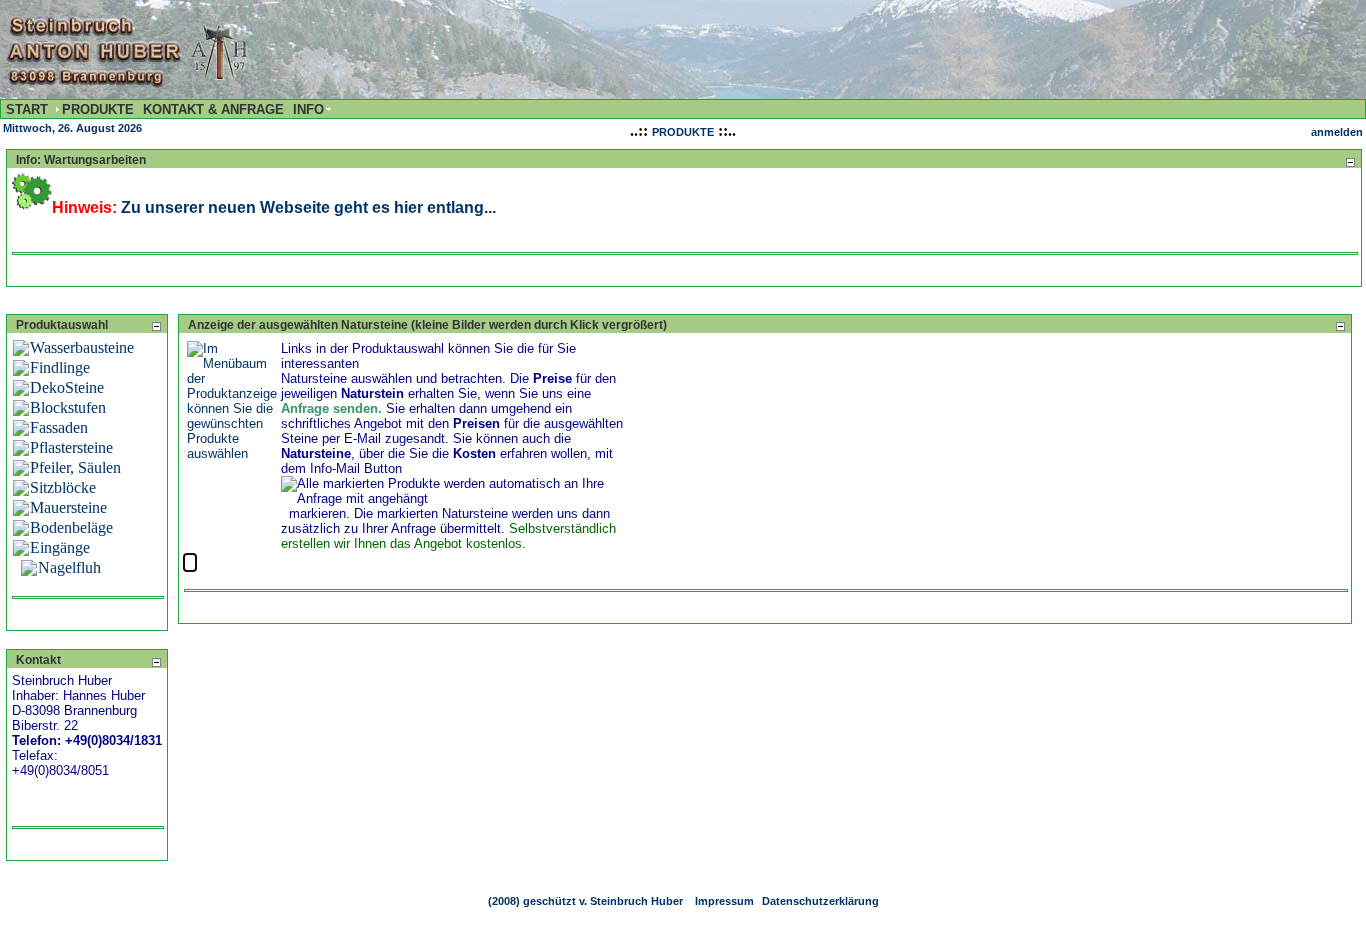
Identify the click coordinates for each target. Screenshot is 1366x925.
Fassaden (59, 427)
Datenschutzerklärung (820, 901)
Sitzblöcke (63, 487)
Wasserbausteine (82, 347)
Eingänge (60, 547)
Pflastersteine (71, 447)
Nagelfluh (69, 567)
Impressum (724, 901)
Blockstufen (68, 407)
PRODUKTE (683, 132)
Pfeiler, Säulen (75, 467)
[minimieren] (1350, 161)
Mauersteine (68, 507)
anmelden (1337, 132)
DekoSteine (67, 387)
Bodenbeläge (71, 527)
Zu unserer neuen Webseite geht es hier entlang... (308, 207)
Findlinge (60, 367)
